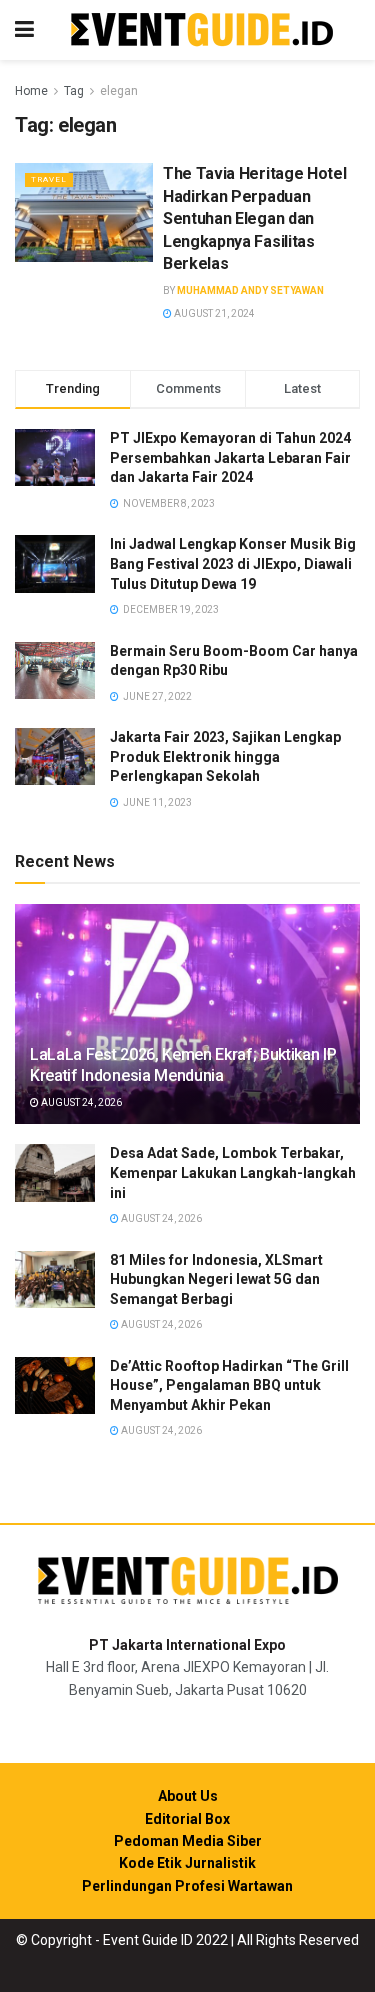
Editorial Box (187, 1819)
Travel (49, 179)
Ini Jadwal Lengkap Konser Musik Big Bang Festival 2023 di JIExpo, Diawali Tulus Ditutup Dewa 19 (233, 563)
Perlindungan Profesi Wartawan (187, 1886)
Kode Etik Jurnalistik (187, 1863)
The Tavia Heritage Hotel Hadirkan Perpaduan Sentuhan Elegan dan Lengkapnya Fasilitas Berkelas (254, 218)
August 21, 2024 (213, 313)
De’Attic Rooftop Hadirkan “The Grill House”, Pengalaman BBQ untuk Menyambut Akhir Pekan (229, 1385)
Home (31, 91)
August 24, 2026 (80, 1102)
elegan (119, 91)
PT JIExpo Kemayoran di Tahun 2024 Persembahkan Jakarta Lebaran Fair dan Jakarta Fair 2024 (230, 457)
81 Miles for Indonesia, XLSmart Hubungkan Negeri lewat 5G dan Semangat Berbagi (216, 1279)
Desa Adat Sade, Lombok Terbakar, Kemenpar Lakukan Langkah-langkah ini (233, 1172)
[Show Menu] (24, 30)
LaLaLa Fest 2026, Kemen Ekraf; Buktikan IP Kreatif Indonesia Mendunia (183, 1065)
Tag (74, 91)
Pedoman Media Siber (188, 1841)
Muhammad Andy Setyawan (250, 290)
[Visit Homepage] (202, 30)
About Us (188, 1796)
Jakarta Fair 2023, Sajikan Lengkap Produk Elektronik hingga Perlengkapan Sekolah (225, 756)
